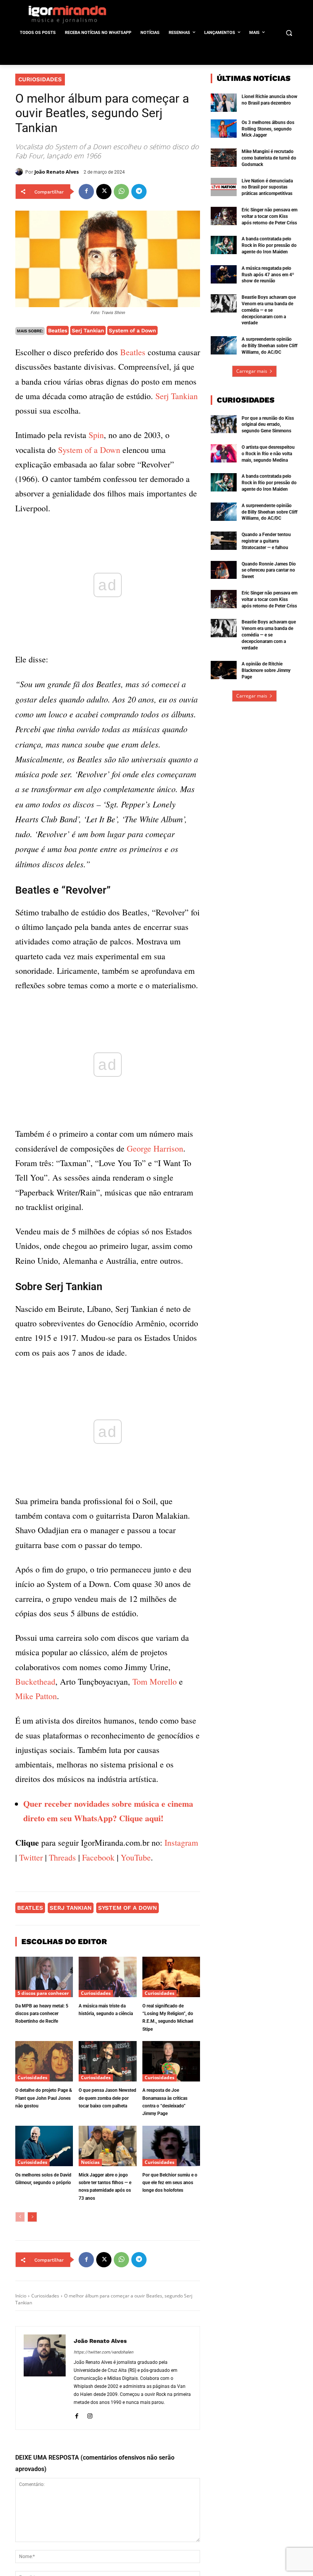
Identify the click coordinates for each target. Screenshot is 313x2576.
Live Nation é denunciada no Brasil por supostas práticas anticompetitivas (267, 187)
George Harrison (155, 1148)
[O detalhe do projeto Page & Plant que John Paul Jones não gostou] (44, 2061)
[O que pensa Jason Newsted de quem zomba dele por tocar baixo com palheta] (107, 2061)
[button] (289, 33)
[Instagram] (90, 2415)
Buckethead (35, 1681)
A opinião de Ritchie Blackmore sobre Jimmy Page (266, 670)
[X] (104, 192)
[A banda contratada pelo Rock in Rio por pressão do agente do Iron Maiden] (224, 245)
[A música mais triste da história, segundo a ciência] (107, 1977)
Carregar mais (252, 371)
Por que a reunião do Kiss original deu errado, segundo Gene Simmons (268, 425)
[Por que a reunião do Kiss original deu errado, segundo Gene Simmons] (224, 424)
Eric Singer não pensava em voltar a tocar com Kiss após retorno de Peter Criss (269, 216)
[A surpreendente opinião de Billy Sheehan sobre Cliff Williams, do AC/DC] (224, 345)
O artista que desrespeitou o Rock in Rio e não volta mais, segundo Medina (268, 454)
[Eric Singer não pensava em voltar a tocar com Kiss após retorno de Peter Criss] (224, 216)
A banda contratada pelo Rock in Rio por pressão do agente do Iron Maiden (269, 245)
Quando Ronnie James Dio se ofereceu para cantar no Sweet (269, 570)
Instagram (181, 1842)
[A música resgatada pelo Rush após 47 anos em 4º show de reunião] (224, 274)
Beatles (58, 330)
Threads (62, 1857)
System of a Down (132, 330)
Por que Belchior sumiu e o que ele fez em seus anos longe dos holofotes (170, 2183)
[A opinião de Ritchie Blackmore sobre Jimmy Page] (224, 670)
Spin (96, 435)
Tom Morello (155, 1681)
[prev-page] (20, 2217)
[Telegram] (139, 192)
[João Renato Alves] (20, 172)
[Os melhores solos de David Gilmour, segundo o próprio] (44, 2146)
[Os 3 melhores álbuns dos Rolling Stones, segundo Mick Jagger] (224, 129)
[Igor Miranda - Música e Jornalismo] (67, 14)
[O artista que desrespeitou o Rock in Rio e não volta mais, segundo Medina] (224, 453)
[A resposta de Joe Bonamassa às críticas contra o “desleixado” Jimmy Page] (171, 2061)
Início (21, 2296)
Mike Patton (36, 1696)
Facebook (98, 1857)
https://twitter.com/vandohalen (103, 2352)
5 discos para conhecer (43, 1993)
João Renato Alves (56, 172)
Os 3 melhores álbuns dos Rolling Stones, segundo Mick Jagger (268, 129)
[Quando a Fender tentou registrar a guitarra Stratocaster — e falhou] (224, 541)
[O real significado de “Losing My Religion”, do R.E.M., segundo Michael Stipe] (171, 1977)
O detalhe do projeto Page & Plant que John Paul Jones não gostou (44, 2098)
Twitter (31, 1857)
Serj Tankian (88, 330)
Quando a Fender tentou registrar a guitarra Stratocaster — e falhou (266, 541)
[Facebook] (86, 192)
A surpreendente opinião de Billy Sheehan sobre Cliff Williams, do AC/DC (269, 346)
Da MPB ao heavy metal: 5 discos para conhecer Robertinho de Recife (42, 2014)
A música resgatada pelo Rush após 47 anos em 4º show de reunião (268, 275)
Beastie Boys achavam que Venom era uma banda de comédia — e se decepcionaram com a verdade (269, 310)
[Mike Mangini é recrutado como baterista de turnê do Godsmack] (224, 158)
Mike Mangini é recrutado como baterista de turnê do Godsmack (269, 158)
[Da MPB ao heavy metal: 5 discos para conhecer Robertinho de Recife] (44, 1977)
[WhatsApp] (121, 192)
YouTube (136, 1857)
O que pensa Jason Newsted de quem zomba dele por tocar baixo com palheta (107, 2098)
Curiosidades (40, 79)
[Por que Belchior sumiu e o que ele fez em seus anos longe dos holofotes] (171, 2146)
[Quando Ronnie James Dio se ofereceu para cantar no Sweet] (224, 570)
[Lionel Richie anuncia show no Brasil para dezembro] (224, 103)
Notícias (90, 2162)
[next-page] (32, 2217)
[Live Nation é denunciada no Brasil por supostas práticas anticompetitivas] (224, 187)
